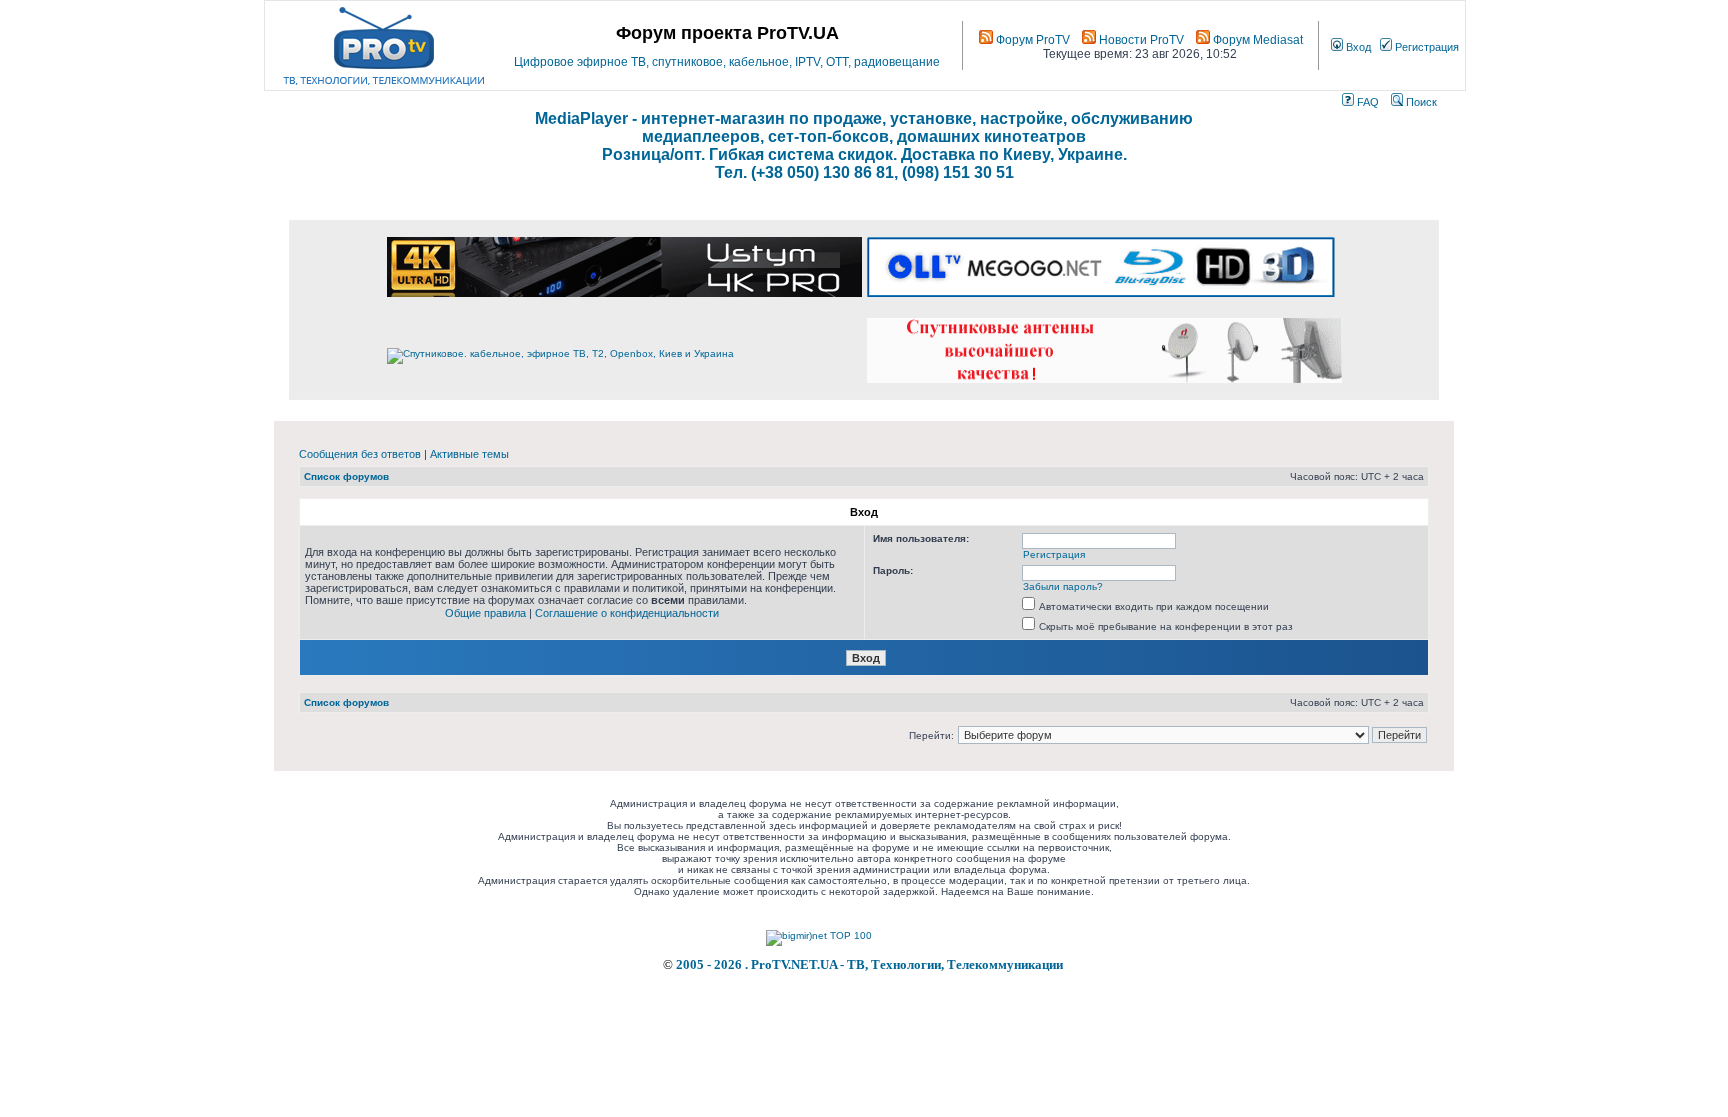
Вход (1357, 47)
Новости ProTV (1140, 40)
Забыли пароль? (1063, 586)
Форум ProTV (1031, 40)
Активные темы (469, 454)
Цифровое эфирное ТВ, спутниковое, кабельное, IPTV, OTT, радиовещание (727, 62)
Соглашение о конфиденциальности (627, 613)
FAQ (1366, 102)
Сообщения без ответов (360, 454)
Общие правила (485, 613)
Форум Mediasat (1256, 40)
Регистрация (1425, 47)
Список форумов (346, 476)
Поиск (1420, 102)
